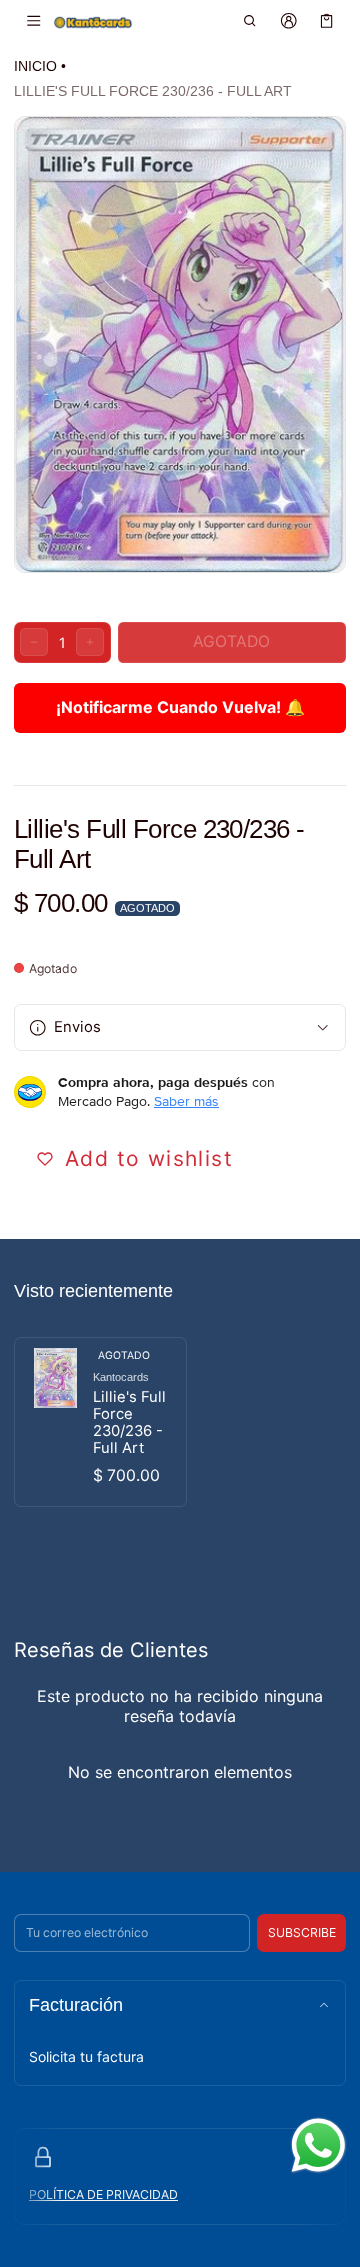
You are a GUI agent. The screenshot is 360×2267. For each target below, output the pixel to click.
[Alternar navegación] (33, 21)
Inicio (35, 66)
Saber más (186, 1101)
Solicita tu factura (86, 2056)
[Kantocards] (93, 21)
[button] (250, 21)
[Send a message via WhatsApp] (318, 2145)
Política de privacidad (103, 2194)
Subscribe (302, 1932)
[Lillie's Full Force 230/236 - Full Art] (100, 1422)
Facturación (76, 2005)
